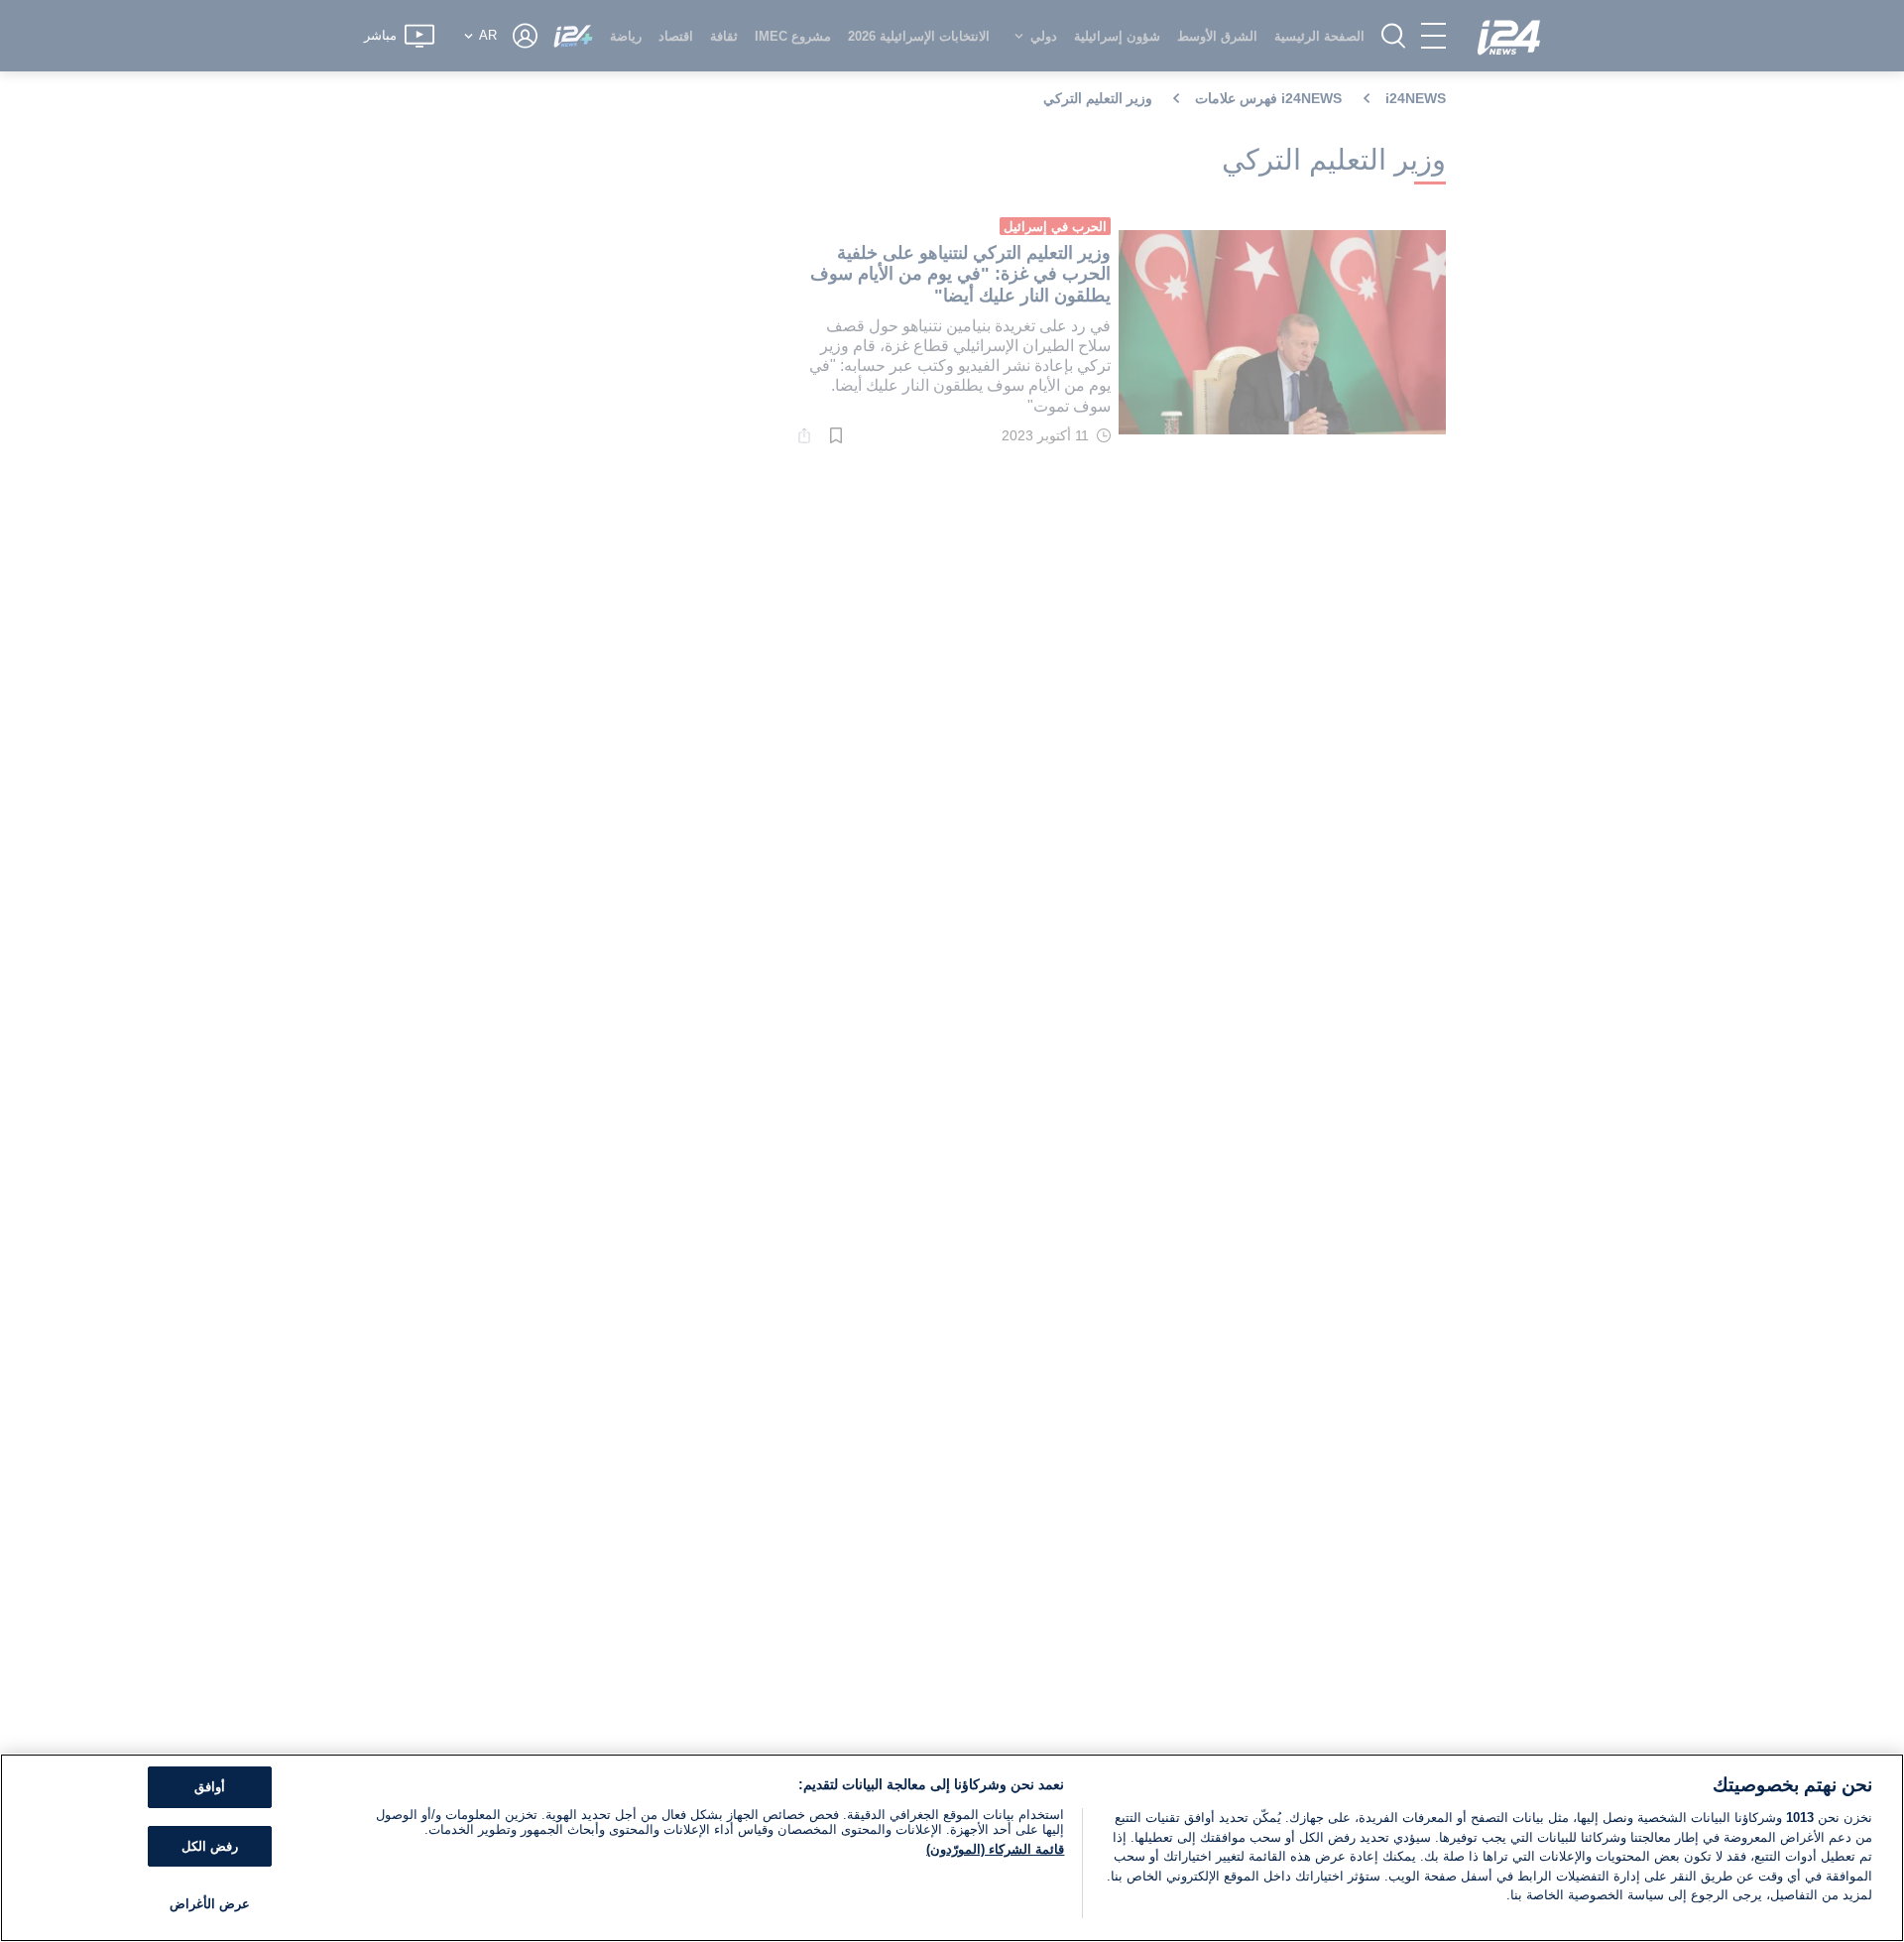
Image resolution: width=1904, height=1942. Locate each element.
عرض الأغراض (210, 1904)
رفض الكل (210, 1846)
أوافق (210, 1787)
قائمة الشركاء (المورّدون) (995, 1849)
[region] (952, 1848)
